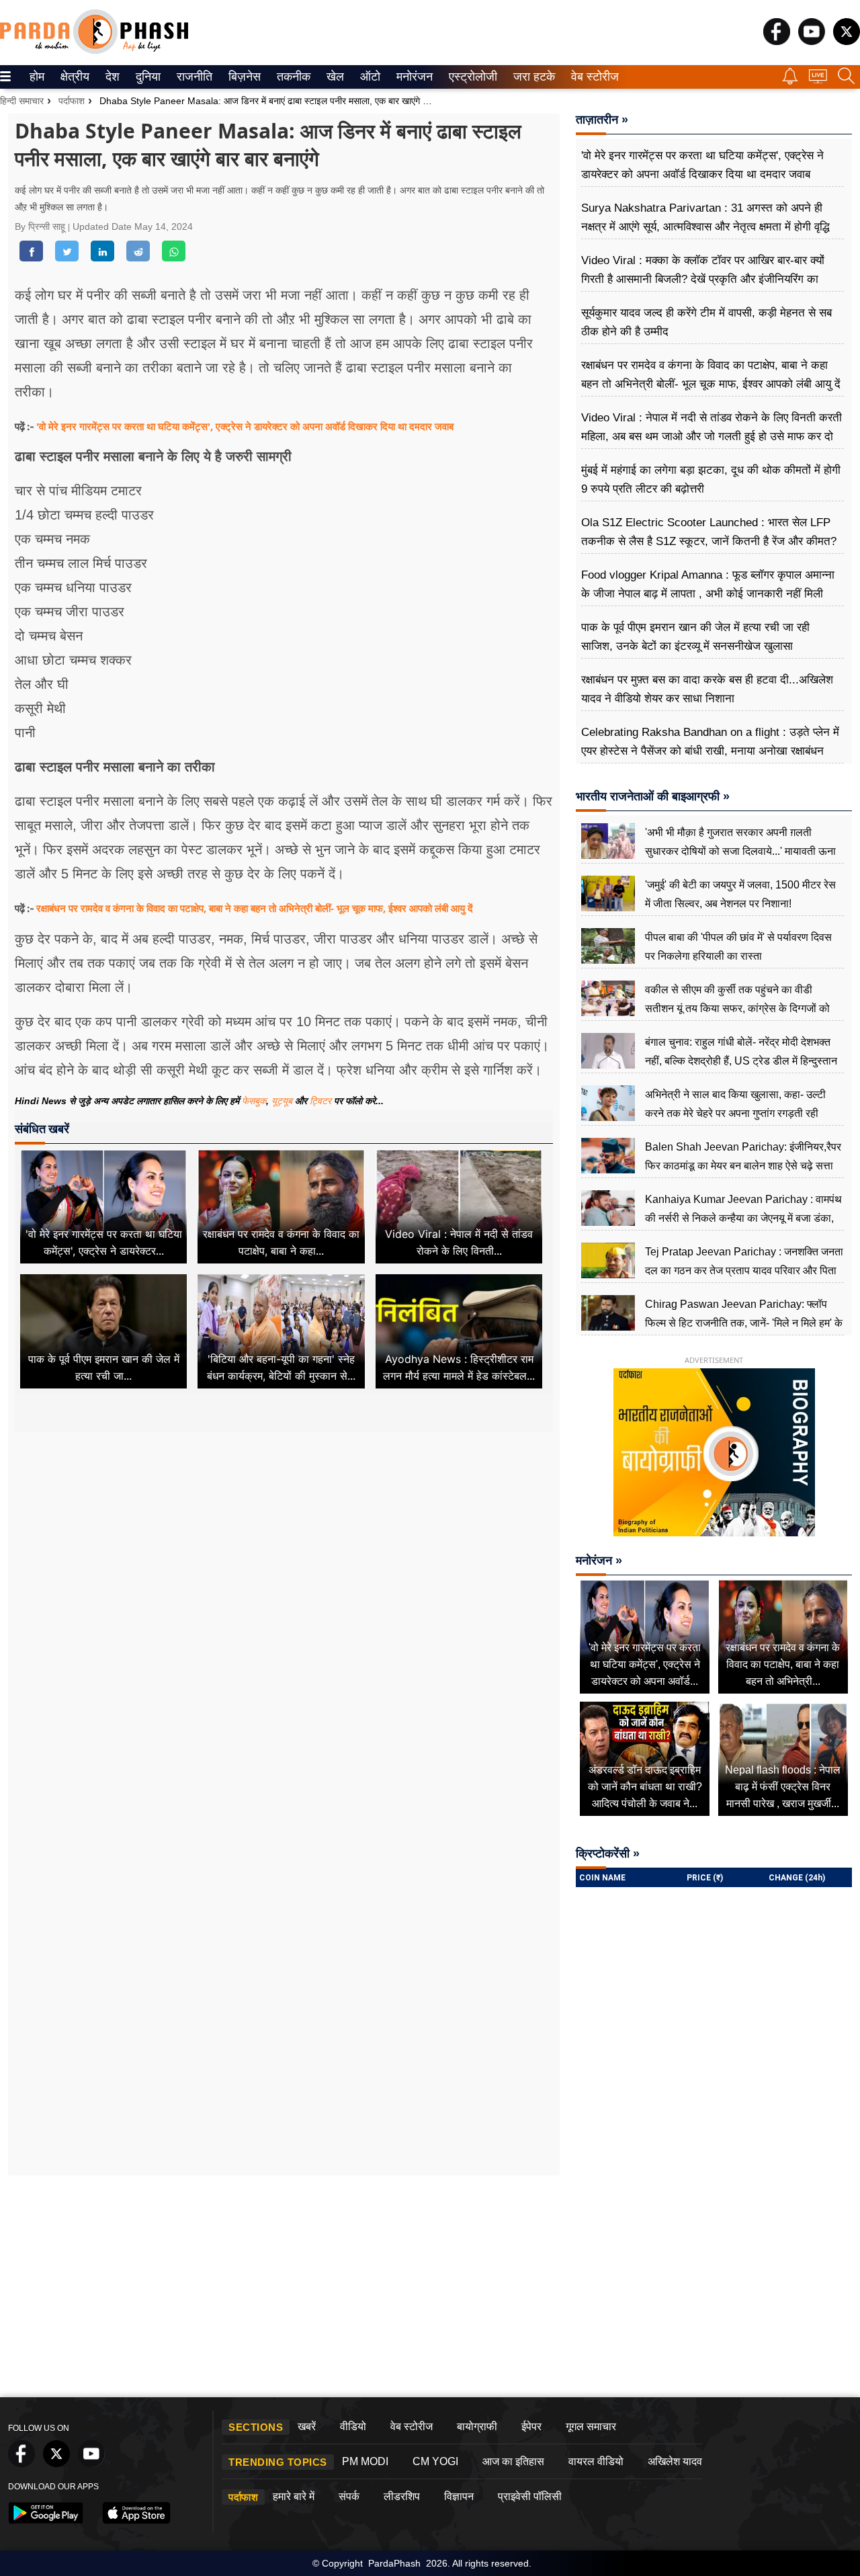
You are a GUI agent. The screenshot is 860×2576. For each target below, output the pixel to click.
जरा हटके (532, 77)
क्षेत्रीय (73, 77)
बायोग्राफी (477, 2426)
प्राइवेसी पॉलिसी (530, 2496)
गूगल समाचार (591, 2426)
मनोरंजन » (599, 1561)
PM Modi (365, 2461)
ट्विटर (320, 1101)
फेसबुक (254, 1101)
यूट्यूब (283, 1101)
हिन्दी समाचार (22, 101)
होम (36, 77)
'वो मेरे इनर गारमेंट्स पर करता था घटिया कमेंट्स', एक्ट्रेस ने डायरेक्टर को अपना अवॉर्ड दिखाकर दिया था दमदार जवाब (245, 426)
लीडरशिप (402, 2496)
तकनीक (292, 77)
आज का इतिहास (513, 2461)
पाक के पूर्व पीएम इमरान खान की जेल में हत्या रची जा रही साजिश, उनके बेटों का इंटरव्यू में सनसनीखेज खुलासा (695, 637)
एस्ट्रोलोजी (470, 77)
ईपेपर (531, 2426)
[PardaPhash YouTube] (812, 41)
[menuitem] (37, 77)
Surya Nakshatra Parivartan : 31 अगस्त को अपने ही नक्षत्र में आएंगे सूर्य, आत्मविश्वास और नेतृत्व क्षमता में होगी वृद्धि (705, 217)
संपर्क (349, 2496)
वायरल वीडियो (596, 2461)
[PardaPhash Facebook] (777, 41)
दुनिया (147, 77)
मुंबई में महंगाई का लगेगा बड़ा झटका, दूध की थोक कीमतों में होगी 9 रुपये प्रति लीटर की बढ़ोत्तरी (711, 480)
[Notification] (790, 81)
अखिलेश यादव (675, 2461)
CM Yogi (435, 2461)
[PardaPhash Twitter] (847, 41)
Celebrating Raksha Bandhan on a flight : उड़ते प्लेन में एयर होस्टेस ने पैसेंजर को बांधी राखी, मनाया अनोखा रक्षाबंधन (710, 742)
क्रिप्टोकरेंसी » (608, 1854)
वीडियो (353, 2426)
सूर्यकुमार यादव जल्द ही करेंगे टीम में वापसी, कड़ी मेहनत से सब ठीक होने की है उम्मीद (706, 322)
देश (112, 77)
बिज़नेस (243, 77)
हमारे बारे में (294, 2496)
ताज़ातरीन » (602, 120)
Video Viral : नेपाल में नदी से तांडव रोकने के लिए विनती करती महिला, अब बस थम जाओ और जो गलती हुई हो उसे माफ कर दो (712, 427)
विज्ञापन (459, 2496)
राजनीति (192, 77)
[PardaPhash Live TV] (818, 80)
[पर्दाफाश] (94, 51)
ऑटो (369, 77)
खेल (334, 77)
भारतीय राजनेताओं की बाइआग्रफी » (653, 796)
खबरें (307, 2426)
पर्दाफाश (72, 101)
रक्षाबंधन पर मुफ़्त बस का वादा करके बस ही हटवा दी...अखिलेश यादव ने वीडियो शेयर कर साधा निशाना (707, 689)
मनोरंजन (413, 77)
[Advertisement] (284, 1562)
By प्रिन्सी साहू (41, 226)
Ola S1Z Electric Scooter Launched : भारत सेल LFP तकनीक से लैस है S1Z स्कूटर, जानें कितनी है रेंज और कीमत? (709, 532)
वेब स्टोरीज (592, 77)
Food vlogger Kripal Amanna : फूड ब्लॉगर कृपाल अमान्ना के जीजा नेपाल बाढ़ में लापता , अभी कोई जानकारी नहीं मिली (708, 584)
